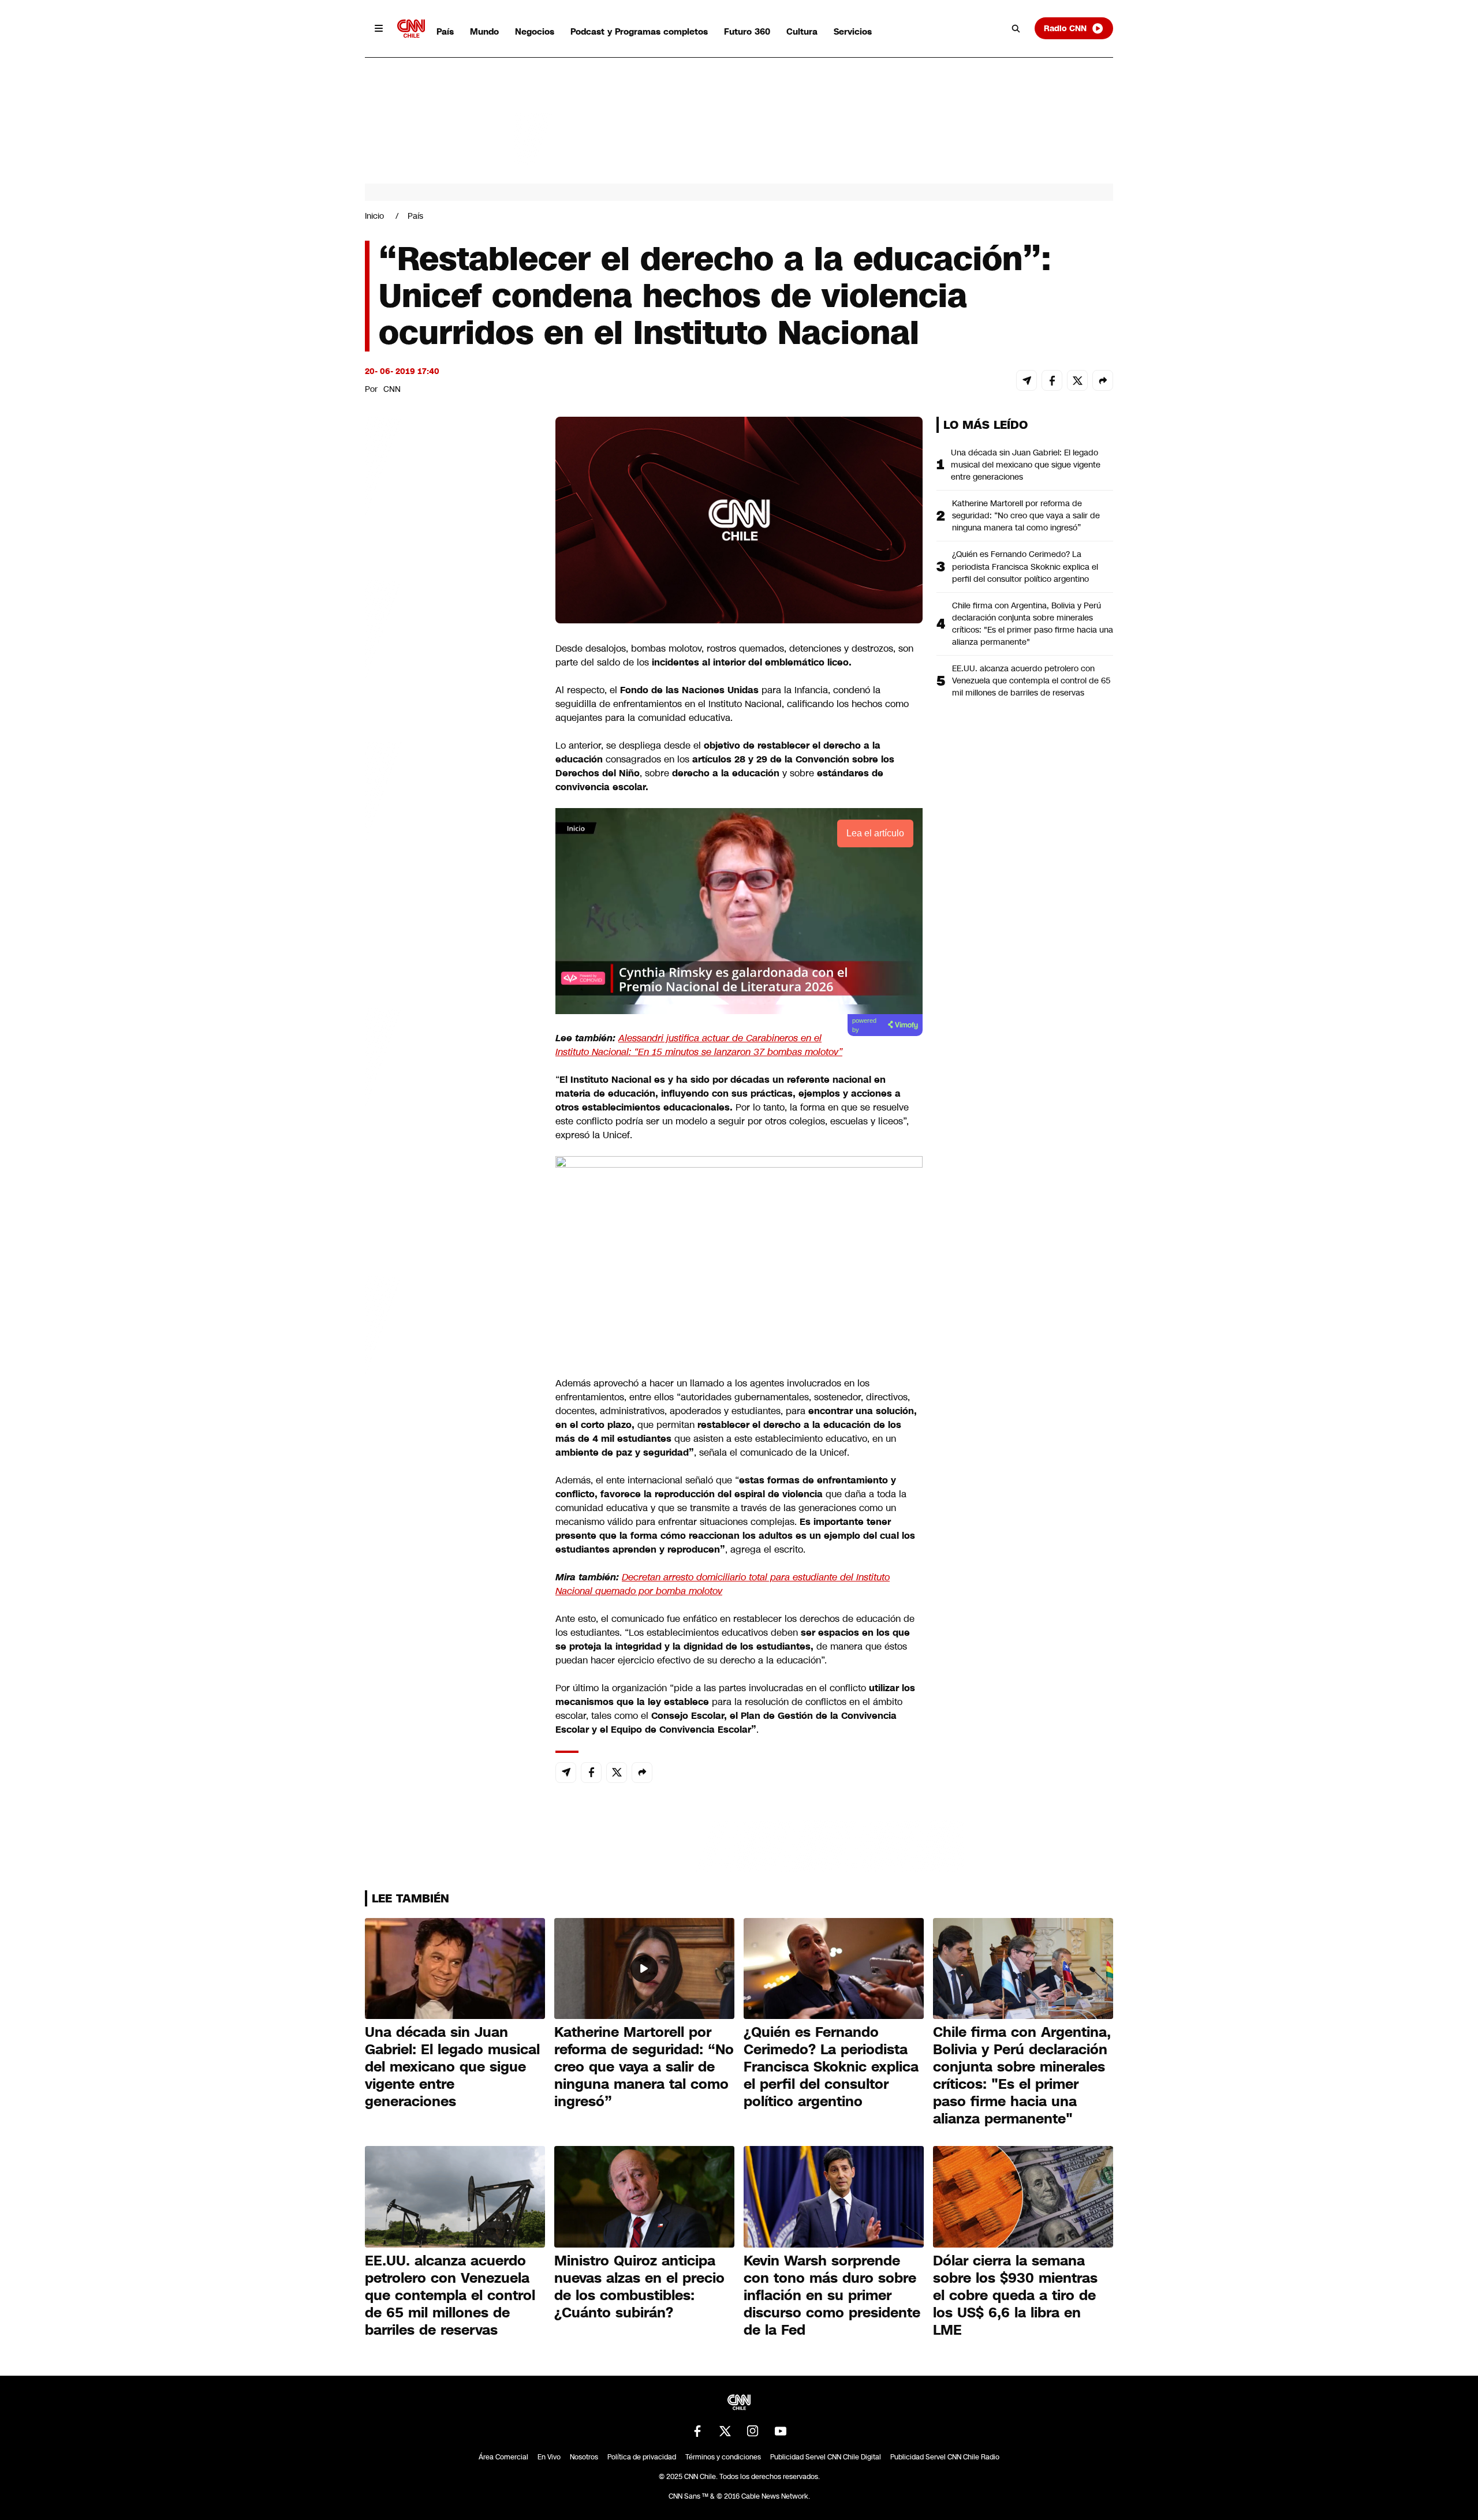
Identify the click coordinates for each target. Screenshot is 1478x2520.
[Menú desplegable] (379, 28)
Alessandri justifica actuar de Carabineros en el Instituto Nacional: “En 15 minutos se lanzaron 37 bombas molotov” (699, 1045)
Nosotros (584, 2457)
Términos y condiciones (723, 2457)
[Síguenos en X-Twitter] (725, 2431)
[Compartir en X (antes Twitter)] (1077, 380)
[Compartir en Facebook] (1052, 380)
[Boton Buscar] (1016, 28)
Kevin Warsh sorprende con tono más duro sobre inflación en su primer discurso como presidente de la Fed (832, 2295)
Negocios (535, 31)
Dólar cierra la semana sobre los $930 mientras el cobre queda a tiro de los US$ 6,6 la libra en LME (1015, 2295)
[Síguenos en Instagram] (753, 2431)
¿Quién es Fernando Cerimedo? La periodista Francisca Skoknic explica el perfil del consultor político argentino (1025, 566)
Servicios (853, 31)
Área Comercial (503, 2457)
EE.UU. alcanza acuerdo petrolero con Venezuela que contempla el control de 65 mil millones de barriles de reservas (1031, 681)
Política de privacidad (642, 2457)
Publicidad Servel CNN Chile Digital (826, 2457)
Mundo (484, 31)
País (445, 31)
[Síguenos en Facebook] (697, 2431)
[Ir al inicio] (411, 29)
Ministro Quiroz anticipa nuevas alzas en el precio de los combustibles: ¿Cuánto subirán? (639, 2287)
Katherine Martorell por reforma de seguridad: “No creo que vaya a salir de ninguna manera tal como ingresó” (1026, 515)
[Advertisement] (451, 1078)
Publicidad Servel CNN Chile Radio (945, 2457)
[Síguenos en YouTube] (781, 2431)
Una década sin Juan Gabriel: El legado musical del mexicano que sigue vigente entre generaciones (1026, 465)
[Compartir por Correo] (1027, 380)
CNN (392, 389)
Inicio (374, 216)
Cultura (802, 31)
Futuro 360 (747, 31)
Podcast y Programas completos (639, 31)
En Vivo (549, 2457)
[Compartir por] (1103, 380)
